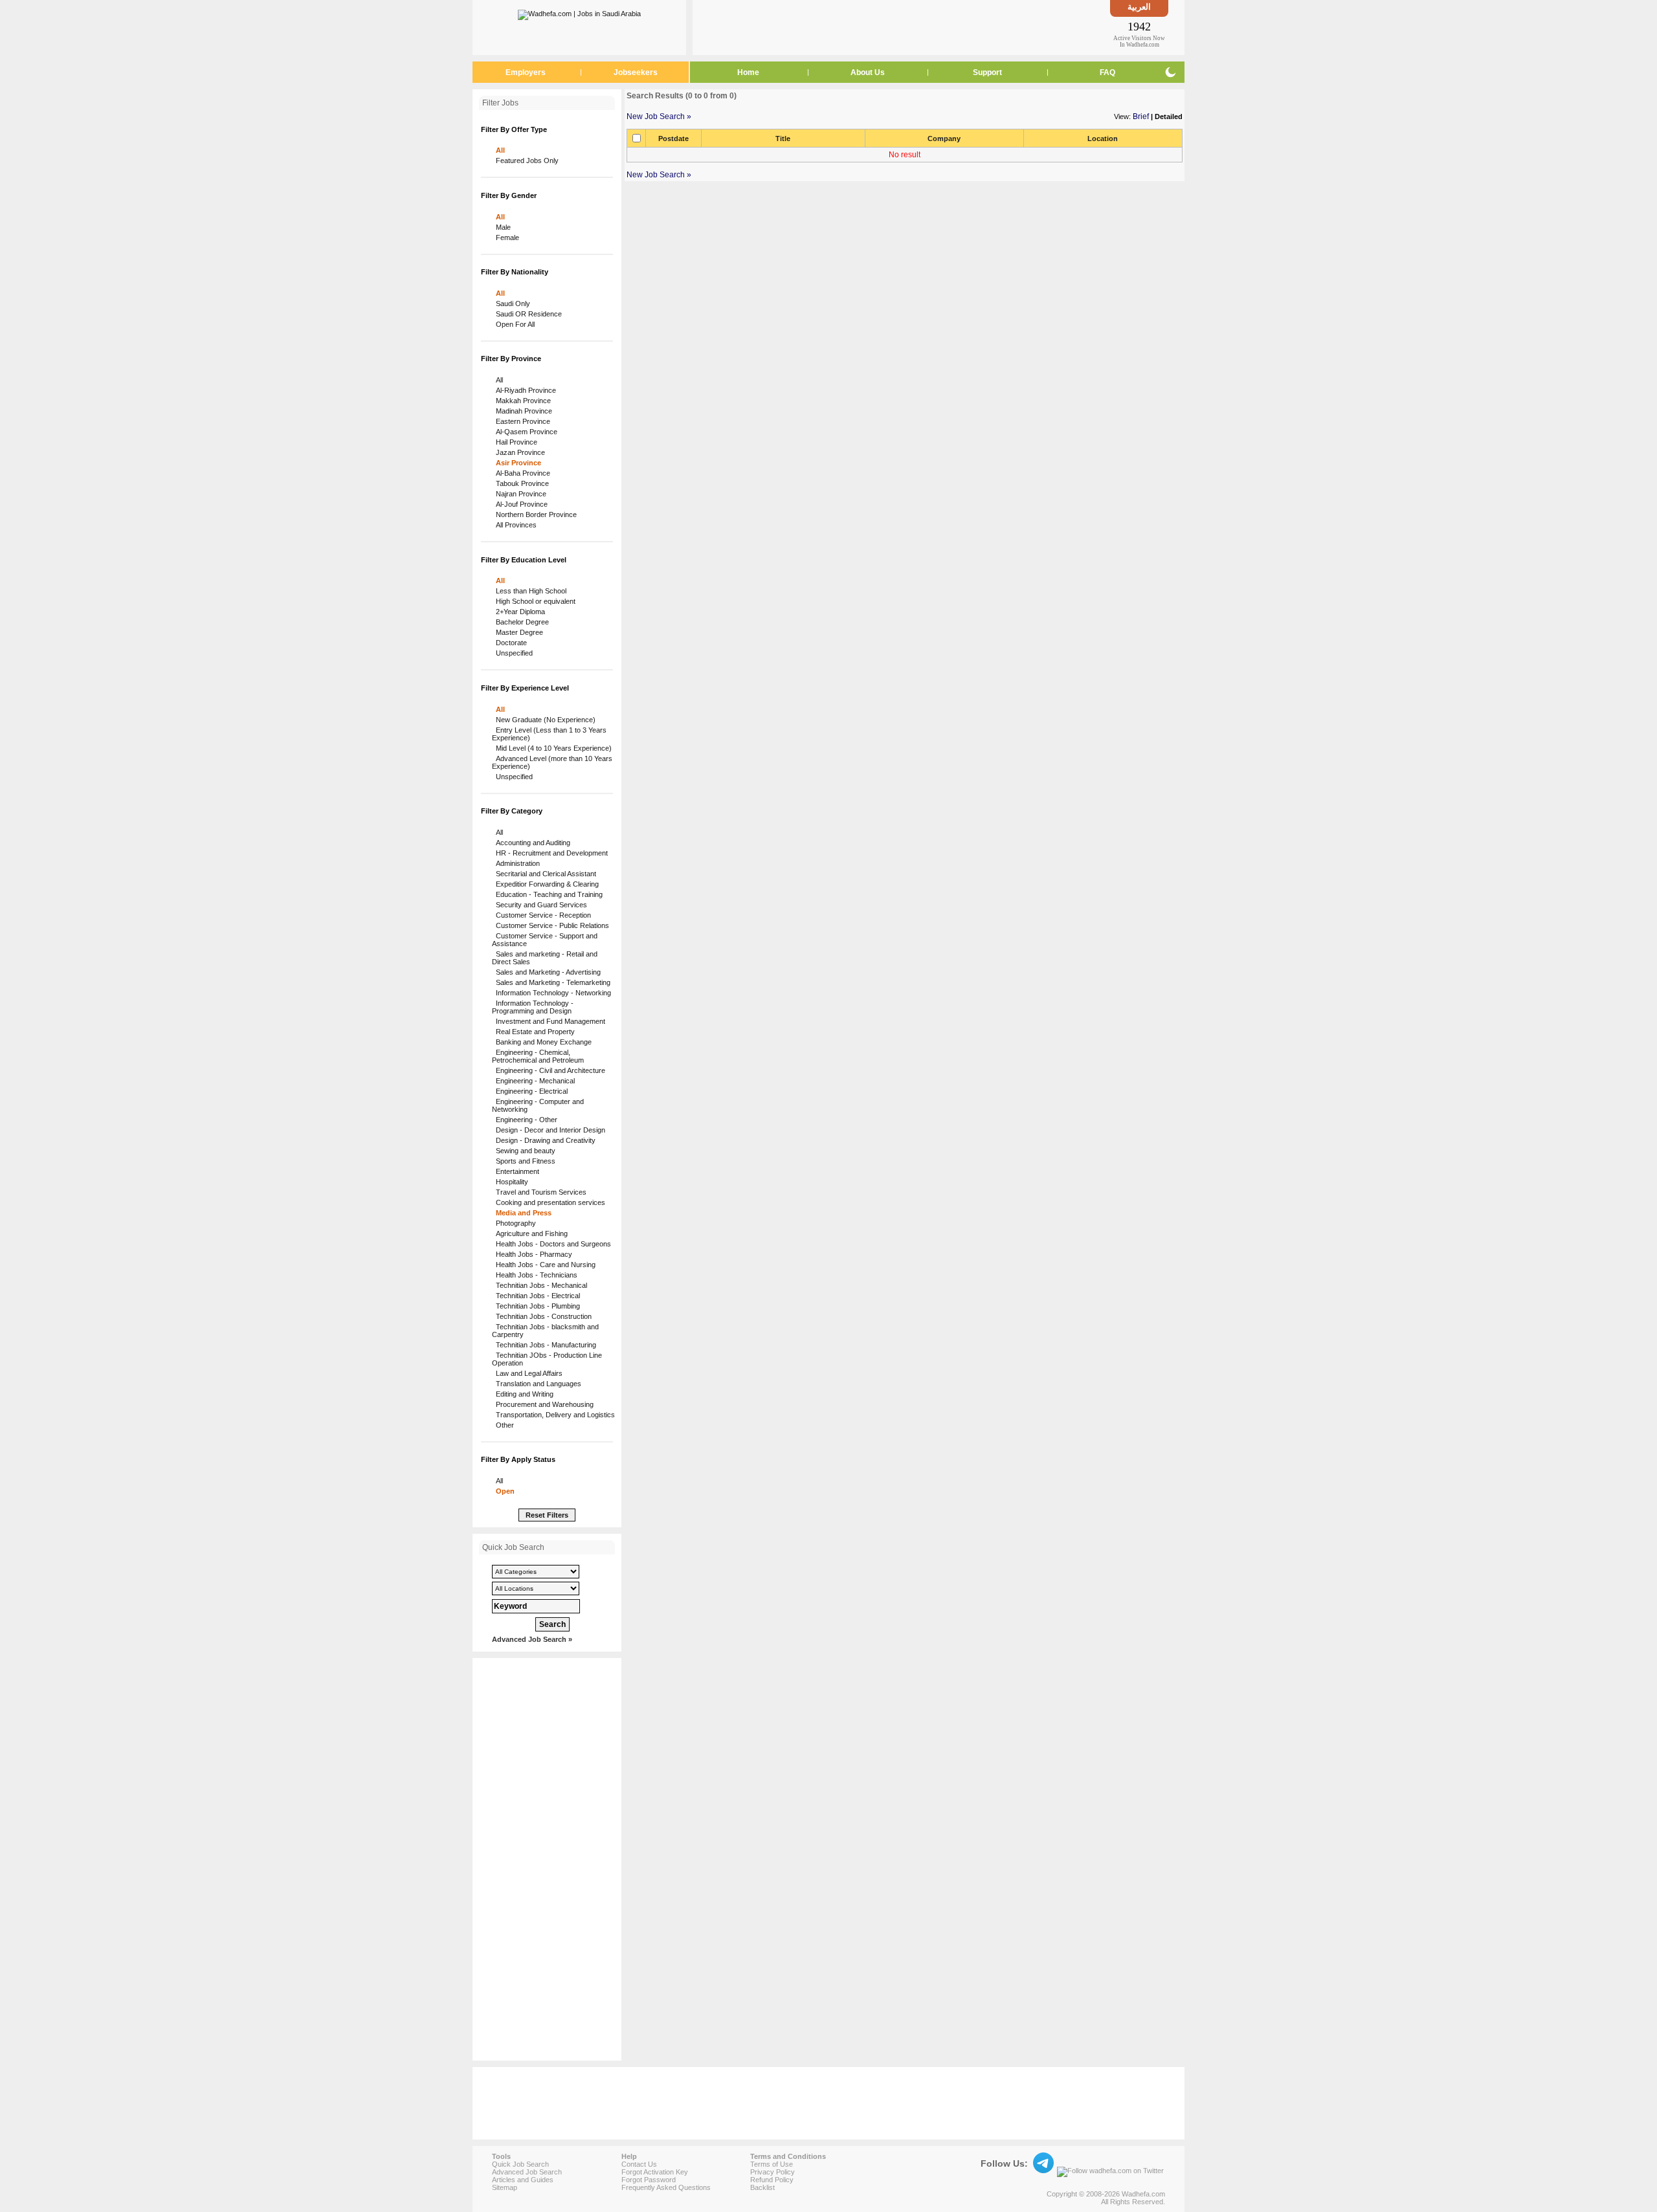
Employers (526, 72)
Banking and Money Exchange (542, 1042)
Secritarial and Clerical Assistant (544, 874)
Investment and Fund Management (549, 1021)
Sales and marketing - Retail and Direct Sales (545, 958)
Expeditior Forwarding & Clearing (545, 884)
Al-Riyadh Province (524, 390)
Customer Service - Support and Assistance (545, 940)
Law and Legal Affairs (527, 1373)
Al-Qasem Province (525, 432)
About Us (868, 72)
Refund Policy (772, 2180)
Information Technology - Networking (551, 993)
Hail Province (515, 442)
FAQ (1107, 72)
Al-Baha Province (521, 473)
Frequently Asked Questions (666, 2187)
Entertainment (516, 1171)
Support (987, 72)
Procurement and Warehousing (543, 1404)
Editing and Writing (523, 1394)
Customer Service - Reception (541, 915)
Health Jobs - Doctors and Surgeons (551, 1244)
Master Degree (517, 632)
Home (748, 72)
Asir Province (517, 463)
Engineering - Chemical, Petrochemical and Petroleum (538, 1056)
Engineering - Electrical (530, 1091)
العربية (1139, 7)
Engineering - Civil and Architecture (549, 1070)
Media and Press (522, 1213)
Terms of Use (772, 2164)
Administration (516, 863)
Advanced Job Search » (532, 1639)
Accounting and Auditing (531, 843)
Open (503, 1491)
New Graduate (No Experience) (544, 720)
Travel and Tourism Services (539, 1192)
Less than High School (529, 591)
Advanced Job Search (527, 2172)
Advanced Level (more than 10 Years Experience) (552, 762)
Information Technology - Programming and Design (533, 1007)
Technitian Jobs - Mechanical (539, 1285)
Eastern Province (521, 421)
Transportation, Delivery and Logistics (553, 1415)
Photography (514, 1223)
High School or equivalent (534, 601)
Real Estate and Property (533, 1032)
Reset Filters (547, 1515)
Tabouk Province (520, 483)
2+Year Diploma (518, 612)
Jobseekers (636, 72)
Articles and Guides (523, 2180)
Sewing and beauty (524, 1151)
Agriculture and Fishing (530, 1233)
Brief (1141, 116)
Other (503, 1425)
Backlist (762, 2187)
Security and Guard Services (539, 905)
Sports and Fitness (524, 1161)
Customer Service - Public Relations (550, 925)
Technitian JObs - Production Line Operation (547, 1359)
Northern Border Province (534, 514)
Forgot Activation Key (655, 2172)
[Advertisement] (902, 27)
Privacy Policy (773, 2172)
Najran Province (519, 494)
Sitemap (505, 2187)
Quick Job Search (520, 2164)
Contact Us (639, 2164)
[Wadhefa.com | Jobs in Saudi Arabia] (579, 12)
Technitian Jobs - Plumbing (536, 1306)
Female (506, 238)
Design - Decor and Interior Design (549, 1130)
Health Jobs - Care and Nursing (544, 1265)
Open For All (513, 324)
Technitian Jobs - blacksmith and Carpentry (545, 1331)
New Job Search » (659, 116)
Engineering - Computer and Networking (538, 1105)
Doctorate (509, 643)
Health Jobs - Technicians (535, 1275)
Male (501, 227)
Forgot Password (649, 2180)
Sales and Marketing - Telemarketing (551, 982)
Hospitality (510, 1182)
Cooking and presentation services (549, 1202)
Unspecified (512, 653)
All (498, 150)
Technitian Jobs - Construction (542, 1316)
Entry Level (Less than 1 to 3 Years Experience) (549, 734)
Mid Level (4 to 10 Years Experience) (552, 748)
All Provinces (514, 525)
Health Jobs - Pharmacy (532, 1254)
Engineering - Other (525, 1120)
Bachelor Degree (520, 622)
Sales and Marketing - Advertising (546, 972)
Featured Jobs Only (525, 160)
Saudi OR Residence (527, 314)
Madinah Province (522, 411)
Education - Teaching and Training (547, 894)
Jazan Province (518, 452)
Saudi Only (511, 304)
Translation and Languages (537, 1384)
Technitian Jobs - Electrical (536, 1296)
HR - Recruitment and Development (550, 853)
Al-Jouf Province (520, 504)
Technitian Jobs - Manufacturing (544, 1345)
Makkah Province (521, 401)
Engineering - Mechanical (533, 1081)
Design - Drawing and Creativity (544, 1140)
